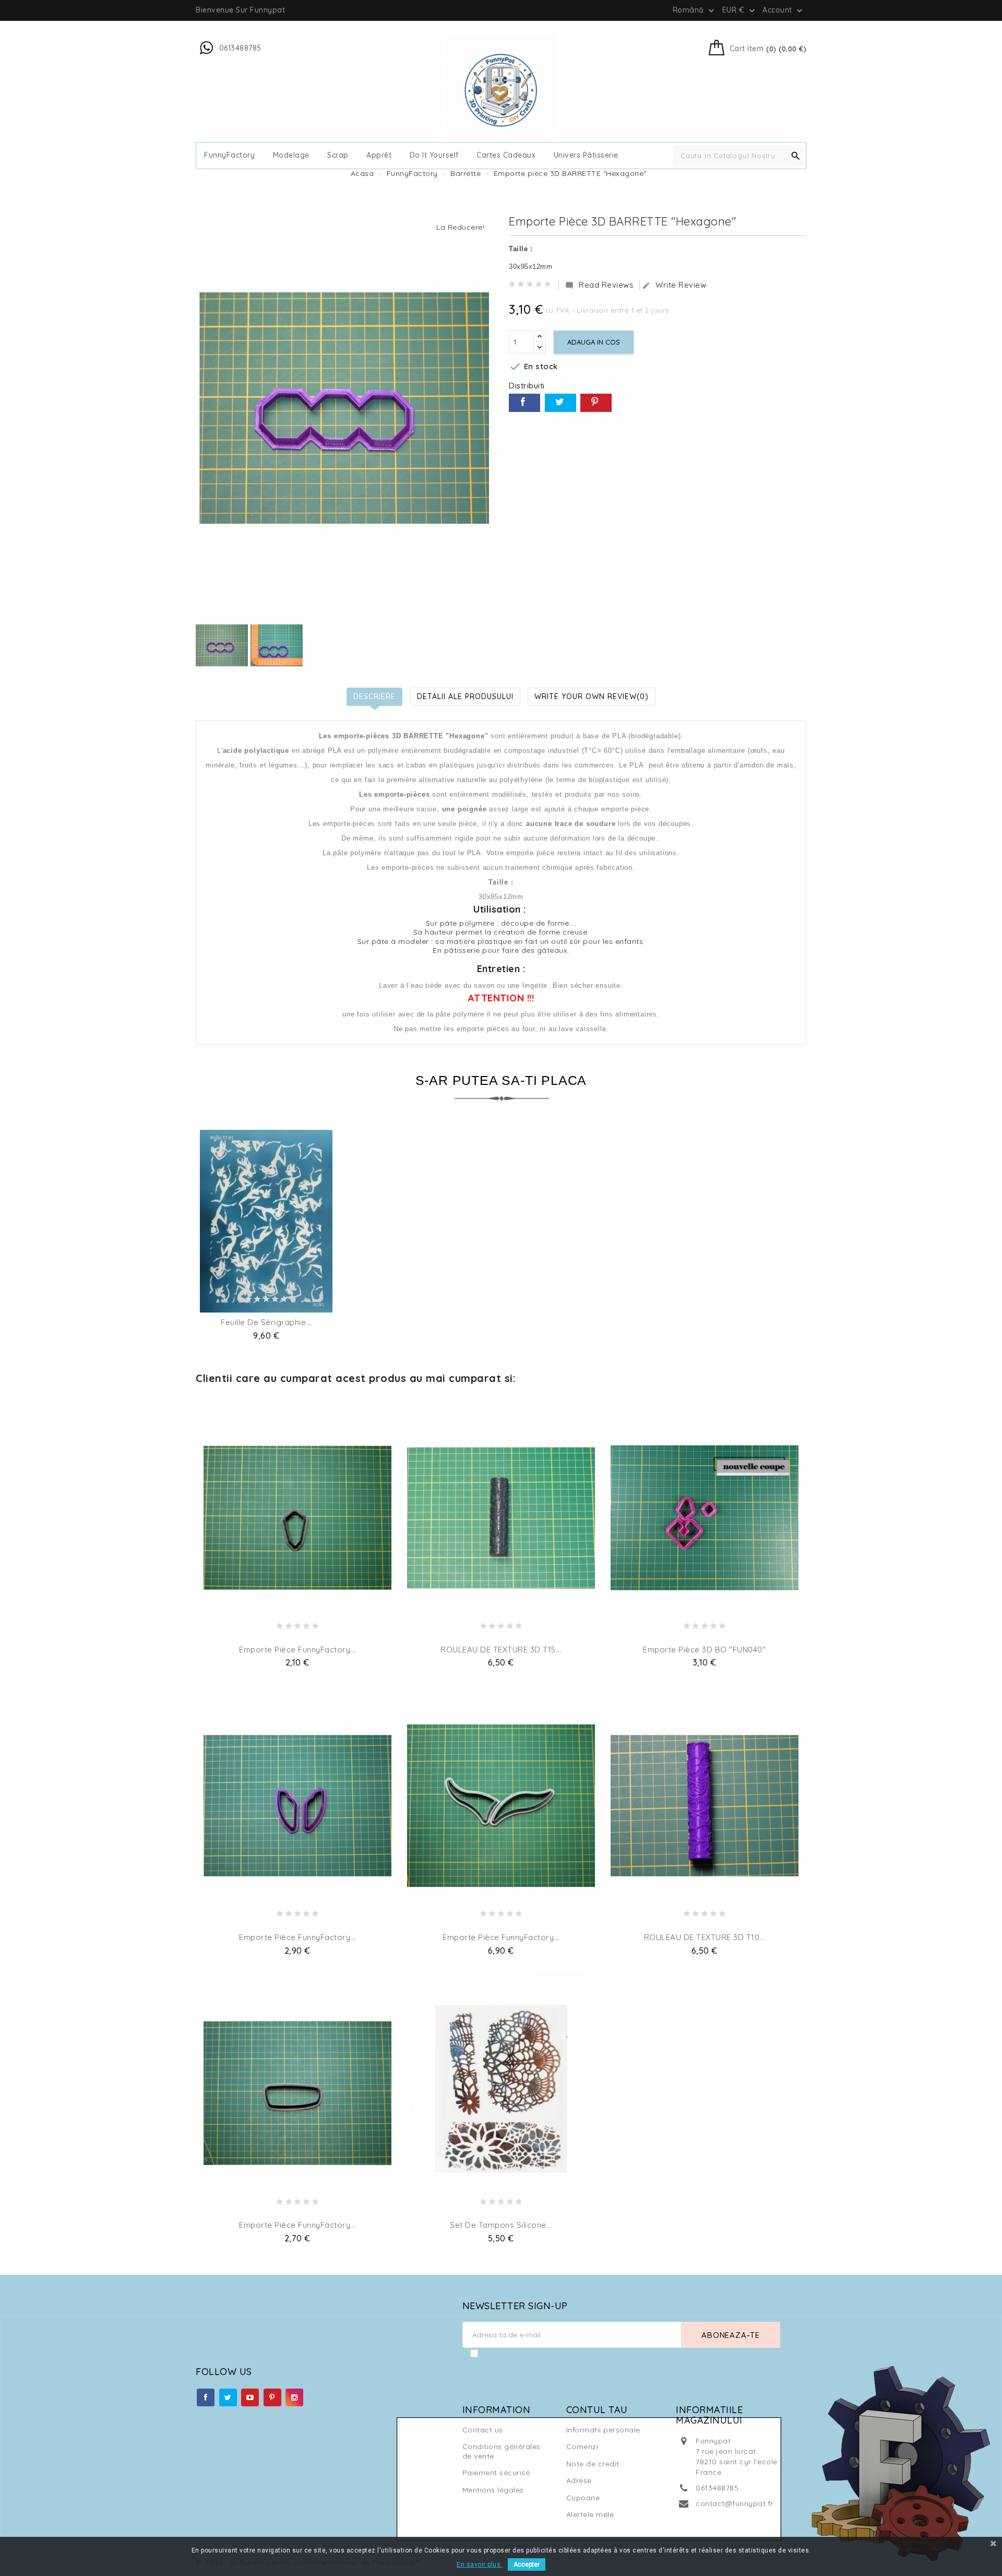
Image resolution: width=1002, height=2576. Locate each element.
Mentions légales (493, 2490)
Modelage (291, 155)
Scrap (338, 155)
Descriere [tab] (374, 696)
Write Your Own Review (592, 696)
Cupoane (583, 2498)
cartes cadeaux (506, 155)
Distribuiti (524, 403)
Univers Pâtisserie (586, 155)
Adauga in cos (594, 342)
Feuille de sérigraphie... (266, 1322)
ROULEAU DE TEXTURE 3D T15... (501, 1650)
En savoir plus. (480, 2565)
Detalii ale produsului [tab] (465, 696)
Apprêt (379, 155)
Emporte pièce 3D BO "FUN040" (704, 1650)
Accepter (527, 2565)
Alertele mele (590, 2514)
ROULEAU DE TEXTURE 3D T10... (705, 1937)
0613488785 (717, 2488)
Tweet (560, 403)
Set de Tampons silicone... (501, 2225)
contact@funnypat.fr (735, 2503)
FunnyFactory (229, 155)
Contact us (483, 2430)
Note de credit (593, 2464)
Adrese (579, 2480)
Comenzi (582, 2447)
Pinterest (596, 403)
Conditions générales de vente (502, 2451)
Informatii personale (603, 2430)
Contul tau (597, 2410)
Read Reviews (599, 285)
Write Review (674, 285)
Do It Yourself (434, 155)
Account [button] (784, 10)
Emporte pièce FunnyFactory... (297, 1650)
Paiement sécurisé (496, 2473)
